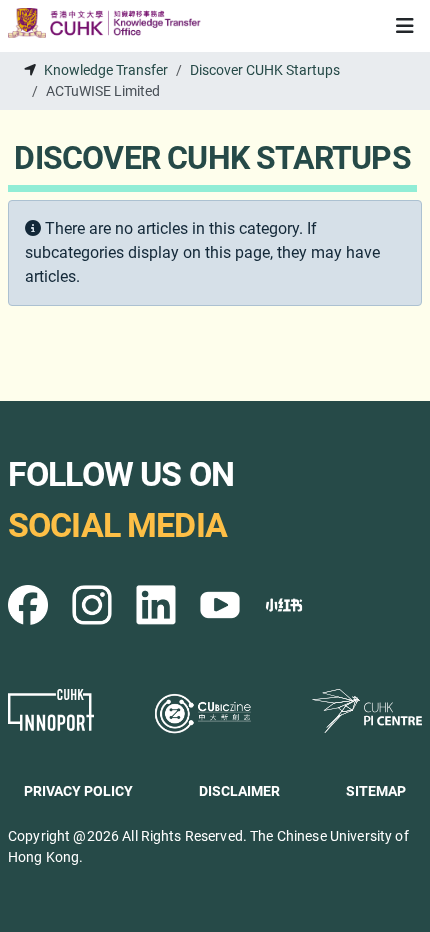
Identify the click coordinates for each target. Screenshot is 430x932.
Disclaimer (239, 791)
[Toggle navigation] (405, 26)
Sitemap (376, 791)
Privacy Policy (78, 791)
